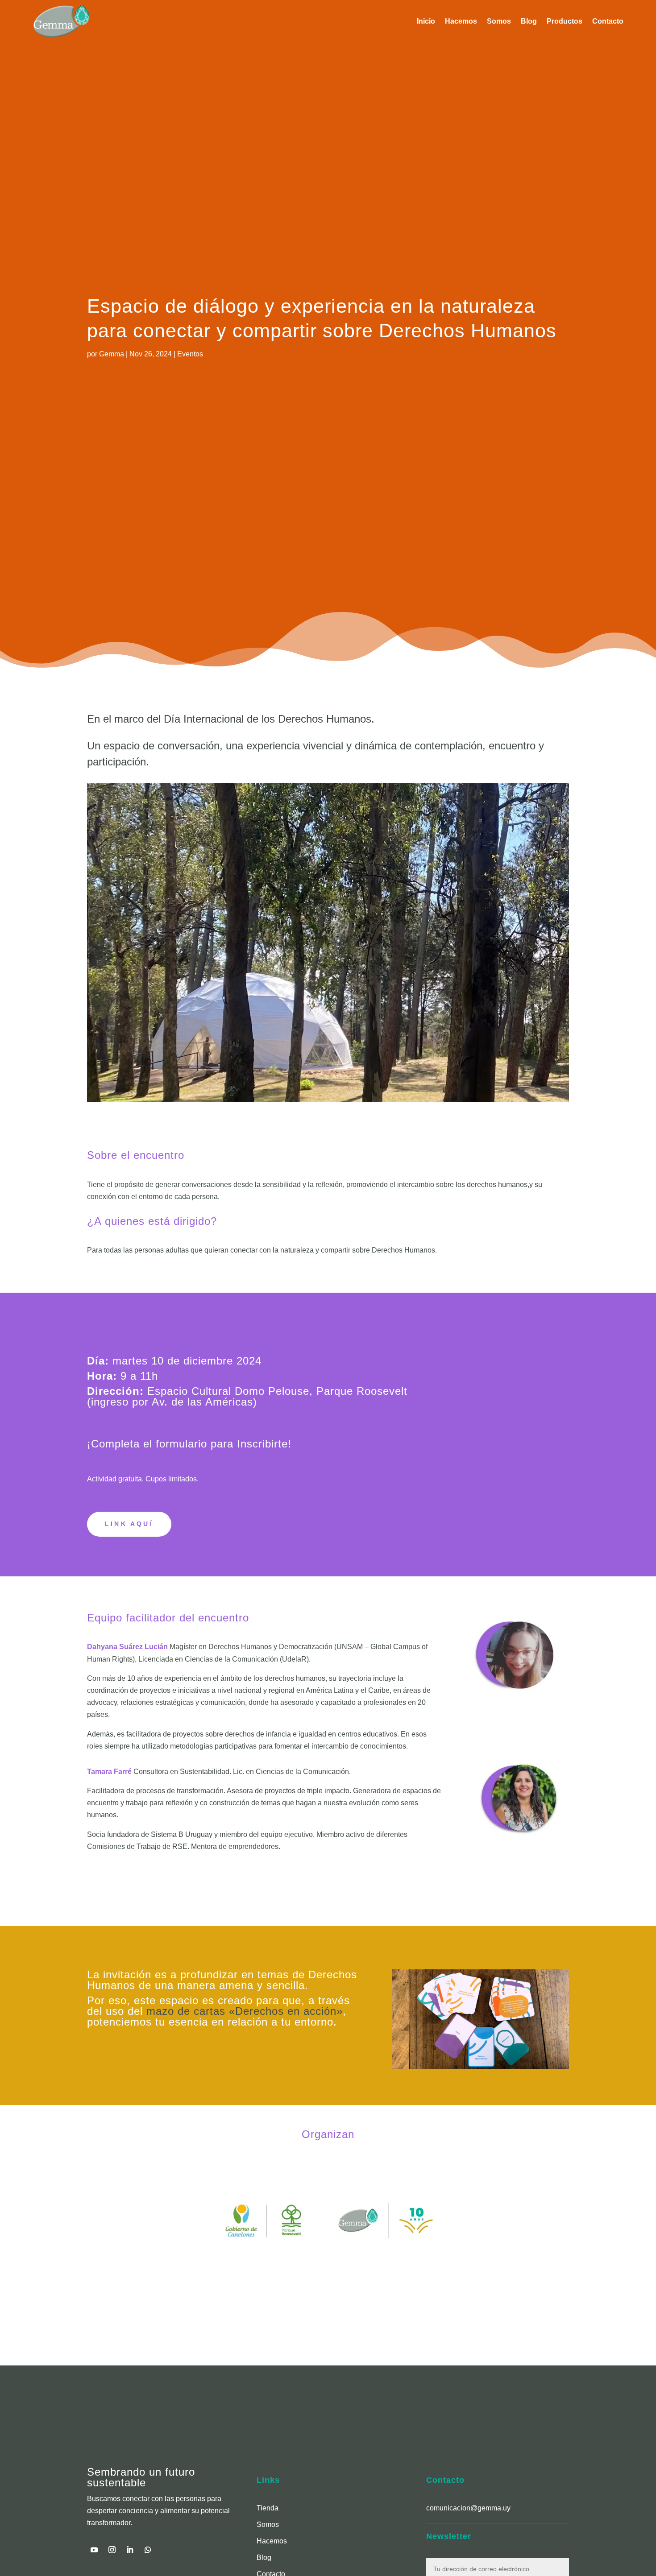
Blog (529, 21)
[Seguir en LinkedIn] (130, 2550)
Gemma (112, 354)
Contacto (608, 21)
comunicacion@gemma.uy (468, 2508)
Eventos (190, 354)
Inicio (426, 21)
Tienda (268, 2508)
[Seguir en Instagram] (112, 2550)
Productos (565, 21)
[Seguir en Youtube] (94, 2550)
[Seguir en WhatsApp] (148, 2550)
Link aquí (129, 1524)
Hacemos (461, 21)
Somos (499, 21)
